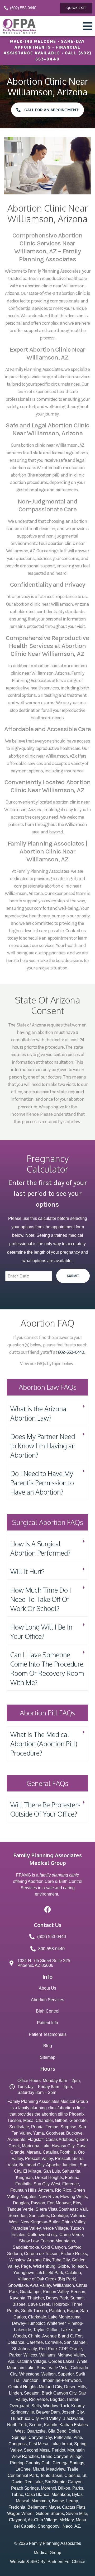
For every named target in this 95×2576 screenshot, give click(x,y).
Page (26, 2266)
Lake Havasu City (58, 2146)
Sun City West (47, 2184)
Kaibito (51, 2425)
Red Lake (34, 2482)
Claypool (17, 2520)
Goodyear (55, 2133)
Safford (75, 2247)
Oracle (76, 2349)
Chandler (44, 2120)
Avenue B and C (58, 2336)
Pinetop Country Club (30, 2463)
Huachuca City (25, 2418)
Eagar (73, 2311)
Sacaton (32, 2393)
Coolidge (60, 2216)
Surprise (68, 2127)
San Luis (52, 2171)
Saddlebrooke (26, 2247)
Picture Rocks (74, 2254)
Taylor (39, 2330)
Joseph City (73, 2412)
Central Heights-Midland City (35, 2387)
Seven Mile (77, 2514)
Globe (63, 2266)
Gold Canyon (54, 2247)
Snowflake (18, 2285)
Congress (18, 2444)
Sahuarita (71, 2171)
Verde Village (55, 2228)
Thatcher (36, 2298)
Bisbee (19, 2304)
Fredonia (17, 2507)
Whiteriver (56, 2323)
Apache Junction (62, 2165)
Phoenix (77, 2114)
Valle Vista (59, 2368)
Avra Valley (40, 2285)
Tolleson (79, 2266)
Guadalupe (30, 2292)
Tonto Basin (51, 2475)
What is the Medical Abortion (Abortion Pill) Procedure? (44, 1744)
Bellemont (37, 2507)
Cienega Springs (68, 2463)
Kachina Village (31, 2361)
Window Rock (56, 2406)
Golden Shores (50, 2514)
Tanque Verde (20, 2209)
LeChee (23, 2469)
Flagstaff (35, 2139)
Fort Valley (51, 2418)
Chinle (34, 2336)
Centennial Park (23, 2475)
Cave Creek (39, 2304)
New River (48, 2197)
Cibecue (72, 2475)
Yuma (38, 2133)
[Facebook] (47, 1909)
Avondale (16, 2139)
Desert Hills (75, 2387)
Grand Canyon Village (62, 2456)
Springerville (22, 2412)
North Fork (17, 2425)
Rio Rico (63, 2190)
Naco (68, 2526)
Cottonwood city (42, 2235)
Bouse (58, 2501)
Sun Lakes (39, 2216)
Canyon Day (40, 2437)
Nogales (28, 2197)
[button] (47, 1414)
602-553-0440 (71, 1352)
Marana (34, 2152)
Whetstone (29, 2374)
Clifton (53, 2330)
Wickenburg (44, 2266)
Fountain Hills (23, 2190)
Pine (78, 2437)
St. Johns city (24, 2349)
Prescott (63, 2159)
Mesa (28, 2120)
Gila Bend (57, 2431)
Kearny (78, 2406)
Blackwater (73, 2418)
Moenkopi (61, 2495)
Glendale (78, 2120)
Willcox (30, 2355)
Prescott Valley (39, 2159)
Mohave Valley (71, 2355)
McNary (66, 2520)
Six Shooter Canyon (64, 2482)
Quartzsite (36, 2431)
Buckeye (74, 2133)
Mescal (23, 2501)
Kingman (24, 2178)
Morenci (48, 2488)
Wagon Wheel (20, 2514)
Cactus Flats (74, 2507)
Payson (38, 2203)
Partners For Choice (66, 2562)
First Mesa (39, 2444)
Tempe (52, 2127)
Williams (47, 2355)
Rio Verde (38, 2399)
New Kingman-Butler (40, 2222)
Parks (78, 2488)
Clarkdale (37, 2317)
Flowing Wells (73, 2197)
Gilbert (61, 2120)
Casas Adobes (59, 2139)
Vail (83, 2209)
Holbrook (61, 2304)
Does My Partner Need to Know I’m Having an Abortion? (43, 1446)
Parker (15, 2355)
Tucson (14, 2120)
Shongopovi (49, 2526)
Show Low (29, 2241)
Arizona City (39, 2260)
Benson (78, 2292)
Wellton (49, 2374)
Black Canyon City (59, 2393)
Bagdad (57, 2399)
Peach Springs (25, 2488)
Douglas (21, 2203)
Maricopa (31, 2146)
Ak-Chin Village (42, 2520)
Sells (36, 2406)
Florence (71, 2184)
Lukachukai (61, 2444)
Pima (42, 2368)
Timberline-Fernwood (61, 2380)
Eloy (77, 2203)
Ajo (11, 2361)
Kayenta (18, 2298)
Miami (38, 2469)
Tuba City (61, 2260)
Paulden (57, 2311)
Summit (77, 2298)
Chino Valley (73, 2222)
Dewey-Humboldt (28, 2323)
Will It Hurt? (27, 1571)
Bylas (77, 2495)
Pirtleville (63, 2437)
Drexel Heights (49, 2178)
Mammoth (41, 2501)
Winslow (17, 2260)
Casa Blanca (37, 2495)
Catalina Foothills (59, 2152)
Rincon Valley (56, 2292)
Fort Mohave (59, 2203)
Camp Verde (71, 2235)
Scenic (35, 2425)
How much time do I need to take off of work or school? (41, 1599)
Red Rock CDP (53, 2349)
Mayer (54, 2507)
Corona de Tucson (41, 2254)
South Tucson (34, 2311)
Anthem (46, 2190)
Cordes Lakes (61, 2361)
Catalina (73, 2273)
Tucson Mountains (58, 2241)
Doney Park (57, 2298)
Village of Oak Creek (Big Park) (47, 2279)
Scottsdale (19, 2127)
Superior (66, 2374)
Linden (15, 2393)
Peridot (58, 2450)
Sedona (15, 2254)
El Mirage (32, 2171)
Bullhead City (32, 2165)
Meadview (56, 2469)
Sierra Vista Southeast (57, 2209)
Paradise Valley (26, 2228)
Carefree (35, 2342)
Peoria (37, 2127)
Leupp (72, 2501)
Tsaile (73, 2469)
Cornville (53, 2342)
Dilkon (64, 2488)
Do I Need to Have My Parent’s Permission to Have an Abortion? (42, 1483)
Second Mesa (37, 2450)
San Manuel (75, 2342)
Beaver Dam (48, 2412)
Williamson (63, 2285)
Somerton (18, 2216)
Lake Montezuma (64, 2317)
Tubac (17, 2495)
